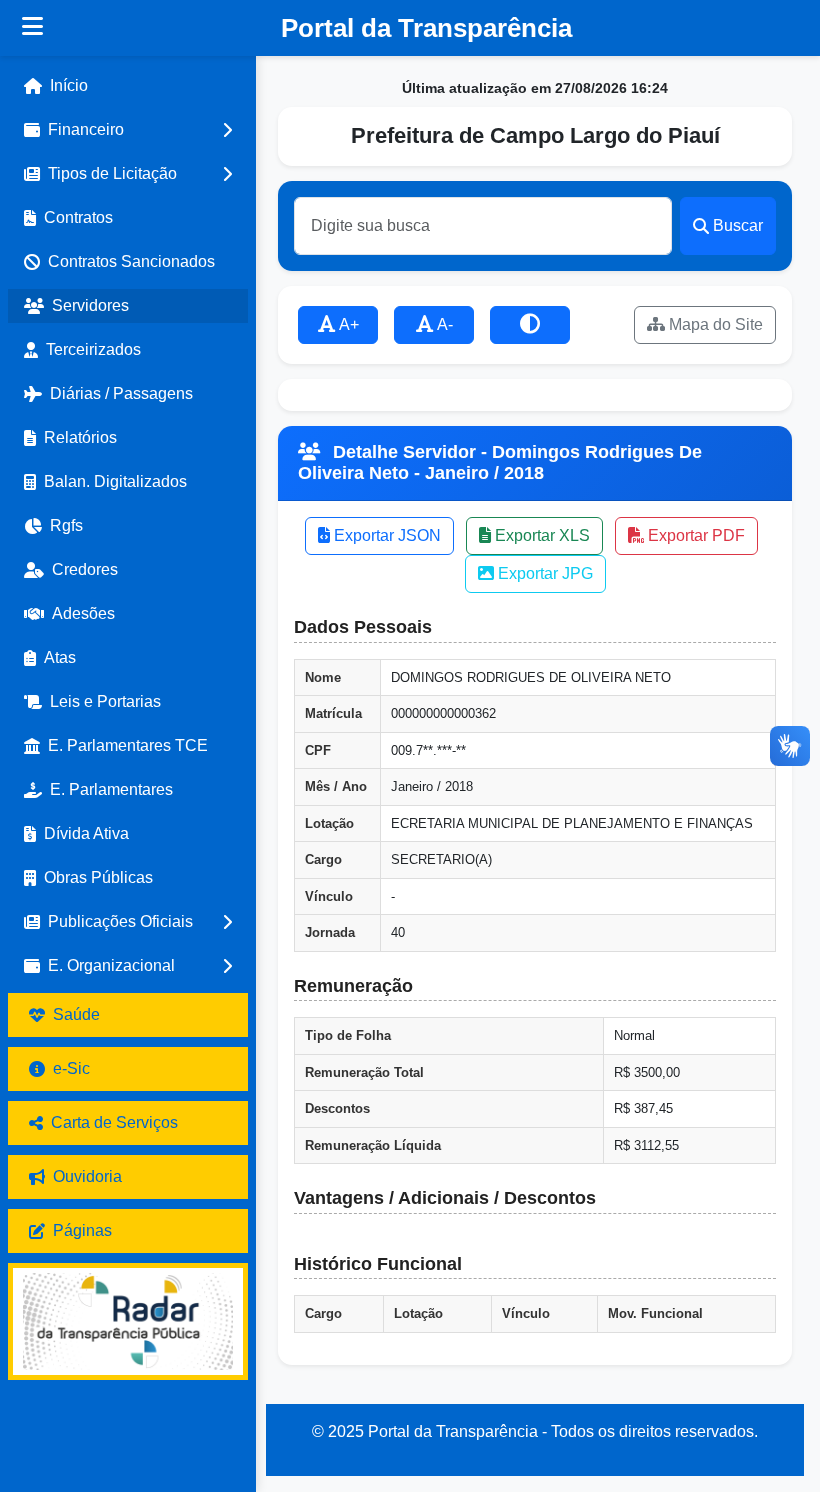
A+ (347, 324)
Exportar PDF (694, 535)
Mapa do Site (714, 324)
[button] (128, 130)
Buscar (738, 225)
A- (443, 324)
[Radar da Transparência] (128, 1321)
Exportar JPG (543, 573)
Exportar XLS (540, 535)
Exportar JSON (385, 535)
